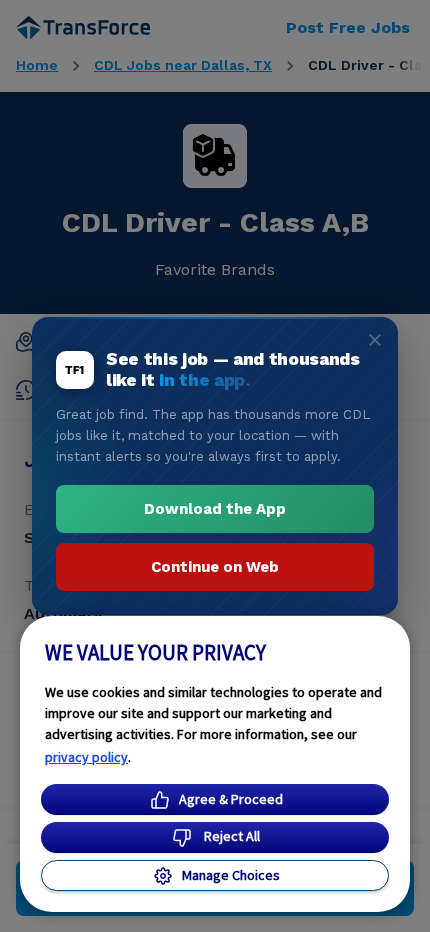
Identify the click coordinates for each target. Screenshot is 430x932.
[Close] (375, 340)
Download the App (215, 509)
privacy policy (86, 757)
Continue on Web (215, 567)
